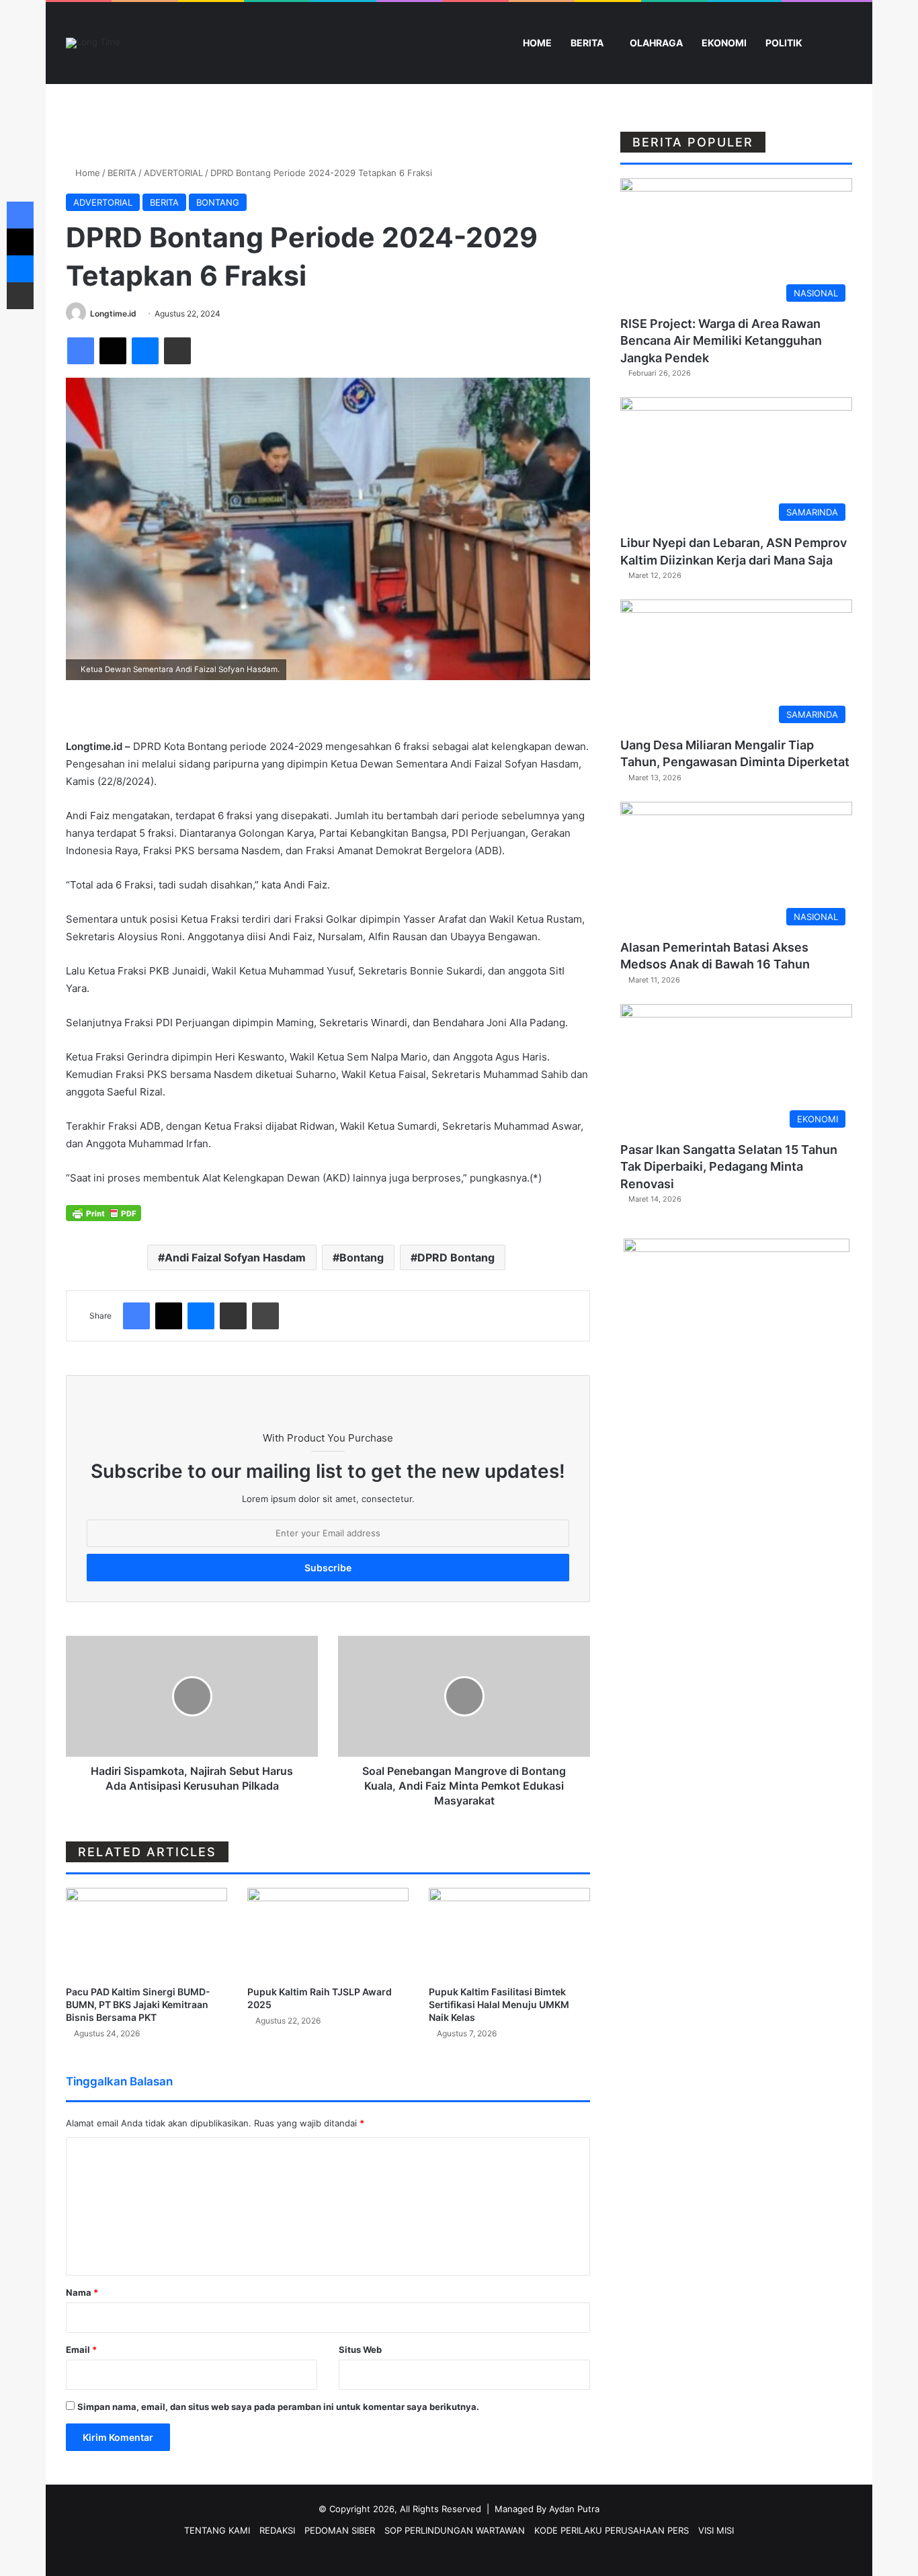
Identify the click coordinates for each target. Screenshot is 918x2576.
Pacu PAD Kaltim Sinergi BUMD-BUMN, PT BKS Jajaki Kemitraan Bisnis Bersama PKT (138, 2004)
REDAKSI (277, 2530)
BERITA (587, 43)
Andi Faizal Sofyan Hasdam (235, 1257)
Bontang (362, 1257)
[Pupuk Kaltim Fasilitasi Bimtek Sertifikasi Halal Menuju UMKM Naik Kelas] (509, 1933)
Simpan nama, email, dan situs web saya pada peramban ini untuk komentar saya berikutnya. (278, 2407)
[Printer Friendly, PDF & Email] (103, 1212)
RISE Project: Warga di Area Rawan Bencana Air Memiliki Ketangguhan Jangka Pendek (721, 340)
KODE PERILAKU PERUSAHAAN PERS (612, 2530)
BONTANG (218, 202)
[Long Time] (93, 43)
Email (81, 2350)
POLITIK (784, 43)
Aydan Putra (574, 2509)
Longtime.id (113, 314)
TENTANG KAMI (217, 2530)
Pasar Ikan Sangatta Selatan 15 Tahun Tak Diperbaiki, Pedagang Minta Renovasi (729, 1166)
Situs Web (360, 2350)
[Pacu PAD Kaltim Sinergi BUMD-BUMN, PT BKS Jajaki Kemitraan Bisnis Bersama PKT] (147, 1933)
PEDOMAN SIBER (340, 2530)
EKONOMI (724, 43)
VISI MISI (716, 2530)
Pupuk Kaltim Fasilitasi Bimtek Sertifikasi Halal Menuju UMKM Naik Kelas (499, 2004)
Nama (82, 2292)
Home (86, 173)
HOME (536, 43)
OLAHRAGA (656, 43)
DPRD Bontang (456, 1257)
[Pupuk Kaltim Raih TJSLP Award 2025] (328, 1933)
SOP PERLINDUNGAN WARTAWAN (455, 2530)
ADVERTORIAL (173, 173)
